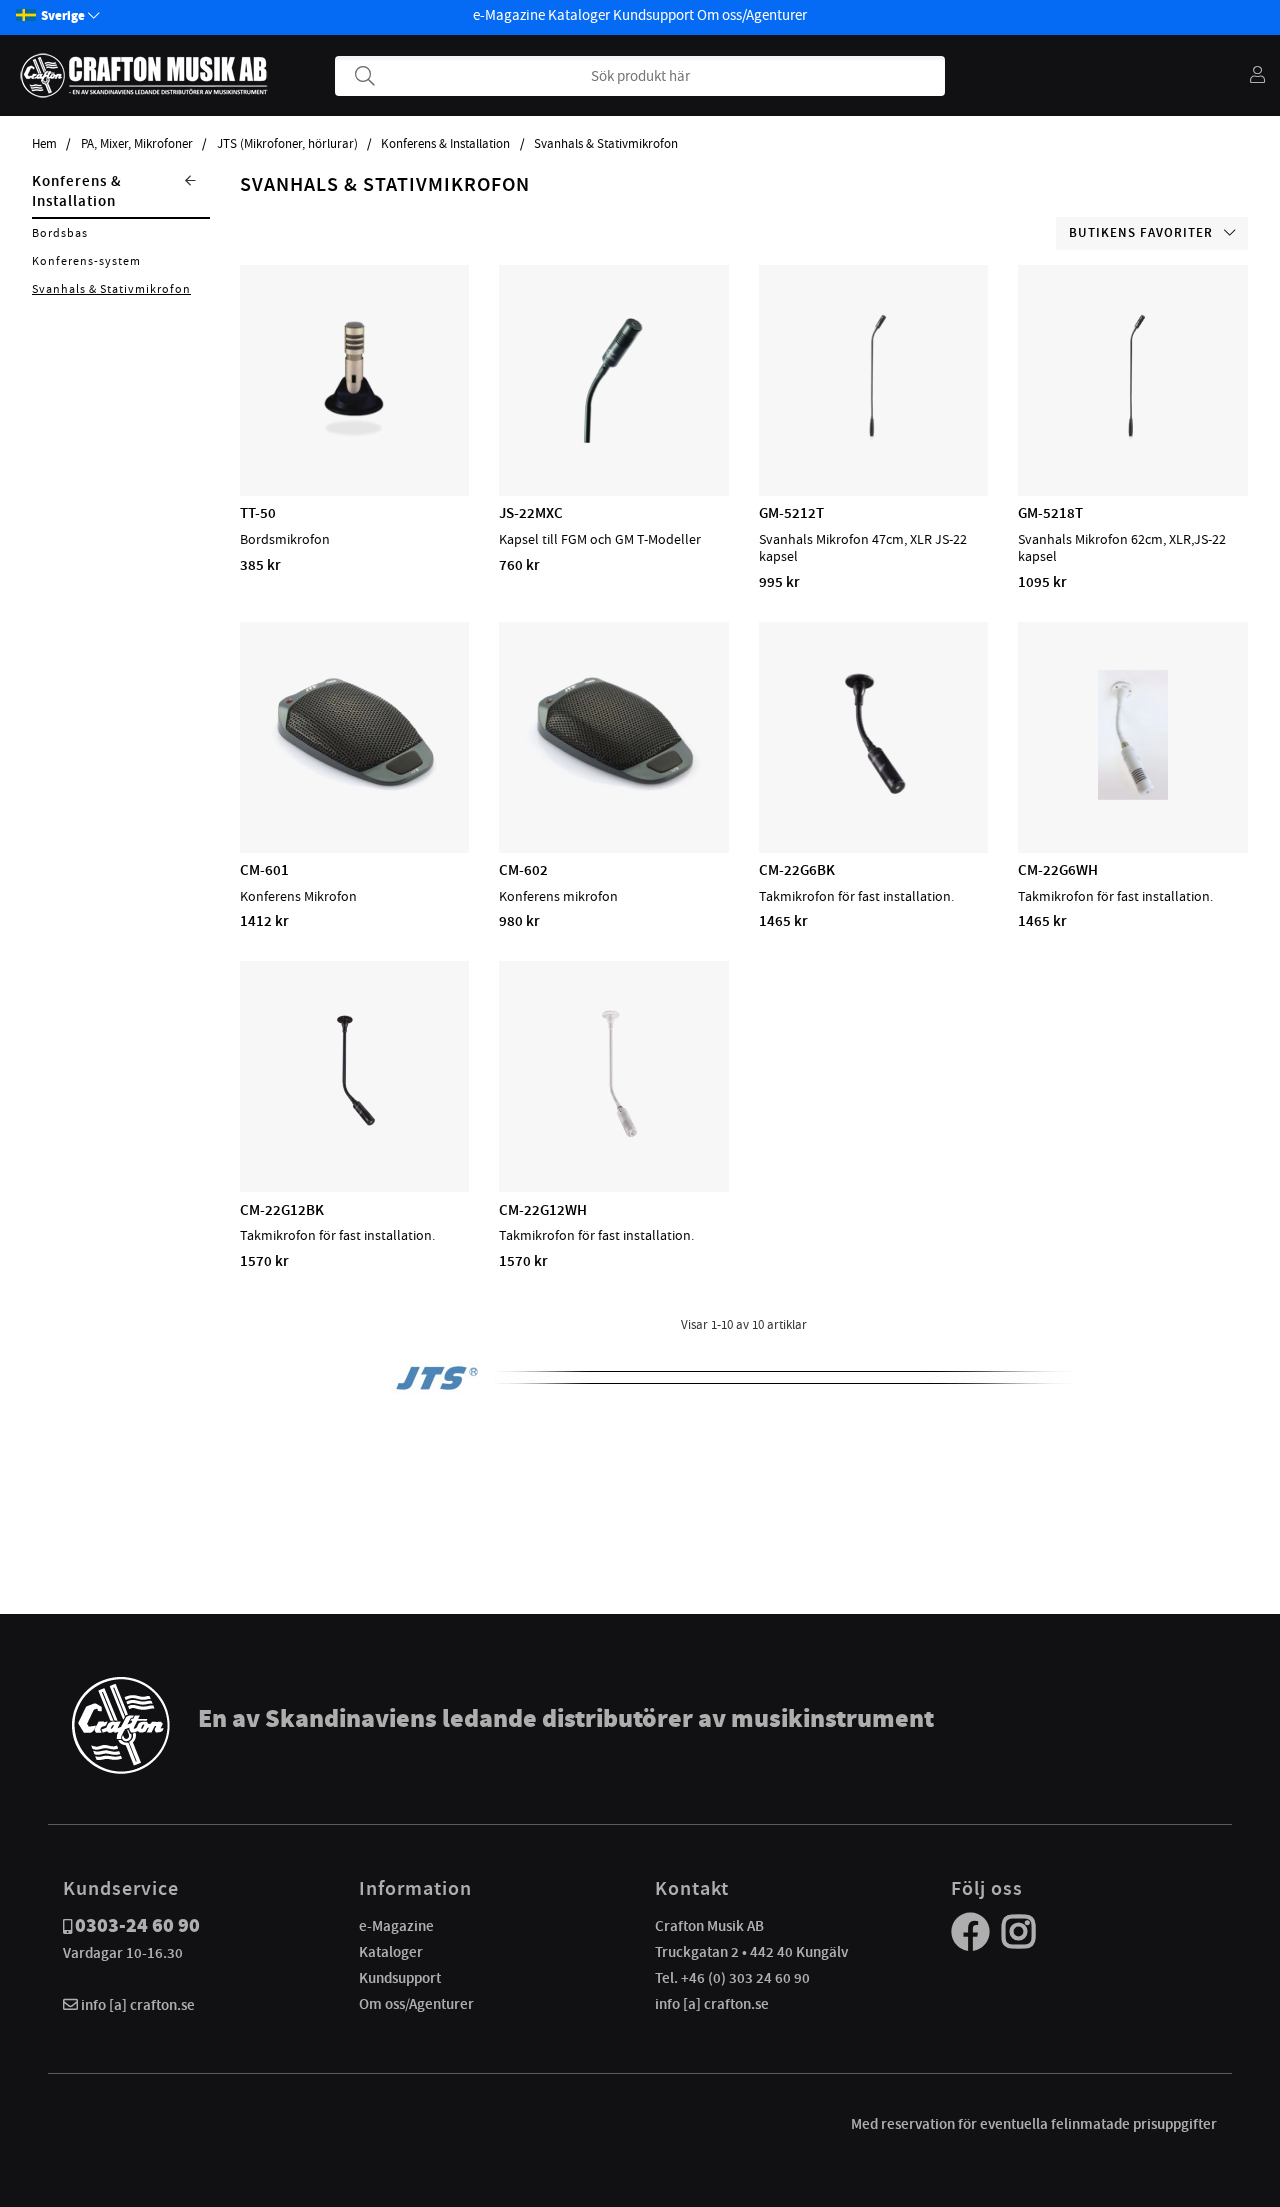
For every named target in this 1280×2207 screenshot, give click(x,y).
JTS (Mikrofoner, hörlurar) (287, 144)
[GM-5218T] (1133, 438)
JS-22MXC (531, 513)
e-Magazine (509, 15)
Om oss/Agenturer (752, 15)
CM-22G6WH (1058, 870)
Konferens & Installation (445, 144)
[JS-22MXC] (614, 438)
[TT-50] (354, 438)
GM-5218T (1050, 513)
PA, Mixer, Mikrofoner (137, 144)
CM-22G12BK (282, 1210)
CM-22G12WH (543, 1210)
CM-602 (523, 870)
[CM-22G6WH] (1133, 795)
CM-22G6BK (797, 870)
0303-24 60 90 (137, 1925)
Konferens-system (86, 261)
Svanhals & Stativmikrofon (606, 144)
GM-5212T (791, 513)
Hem (44, 144)
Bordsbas (60, 233)
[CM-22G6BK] (873, 795)
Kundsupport (653, 15)
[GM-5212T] (874, 438)
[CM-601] (354, 795)
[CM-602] (614, 795)
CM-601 (264, 870)
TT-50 (258, 513)
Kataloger (579, 15)
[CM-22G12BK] (354, 1134)
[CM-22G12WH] (614, 1134)
